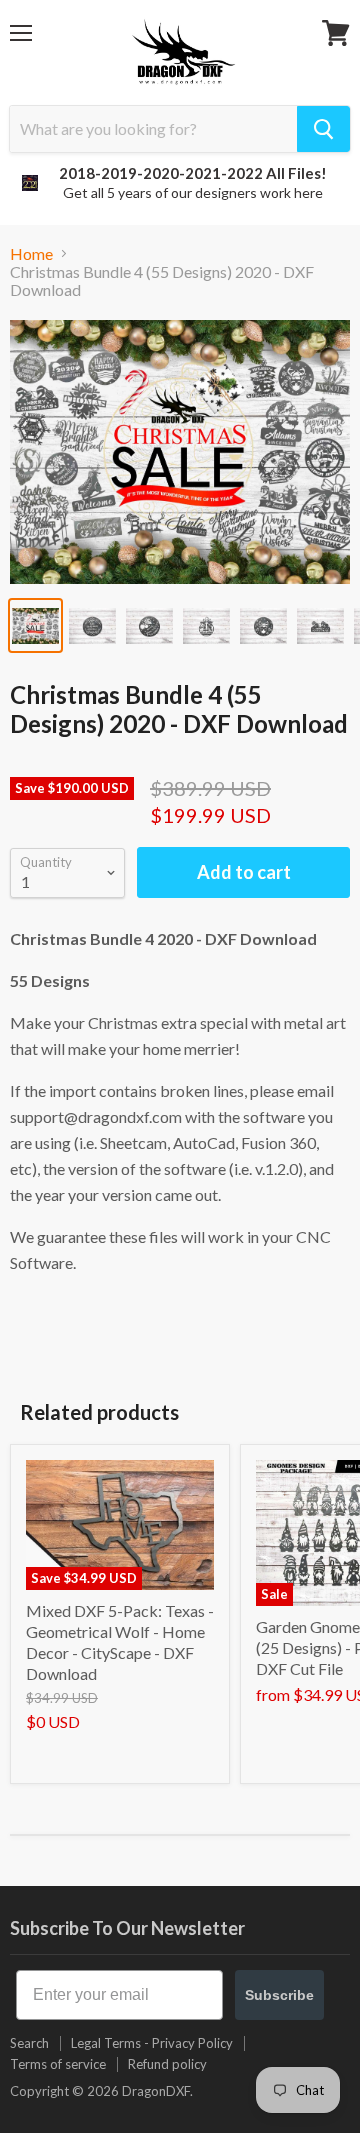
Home (31, 254)
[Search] (323, 129)
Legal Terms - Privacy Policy (152, 2043)
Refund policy (167, 2064)
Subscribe (279, 1995)
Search (29, 2043)
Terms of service (58, 2064)
